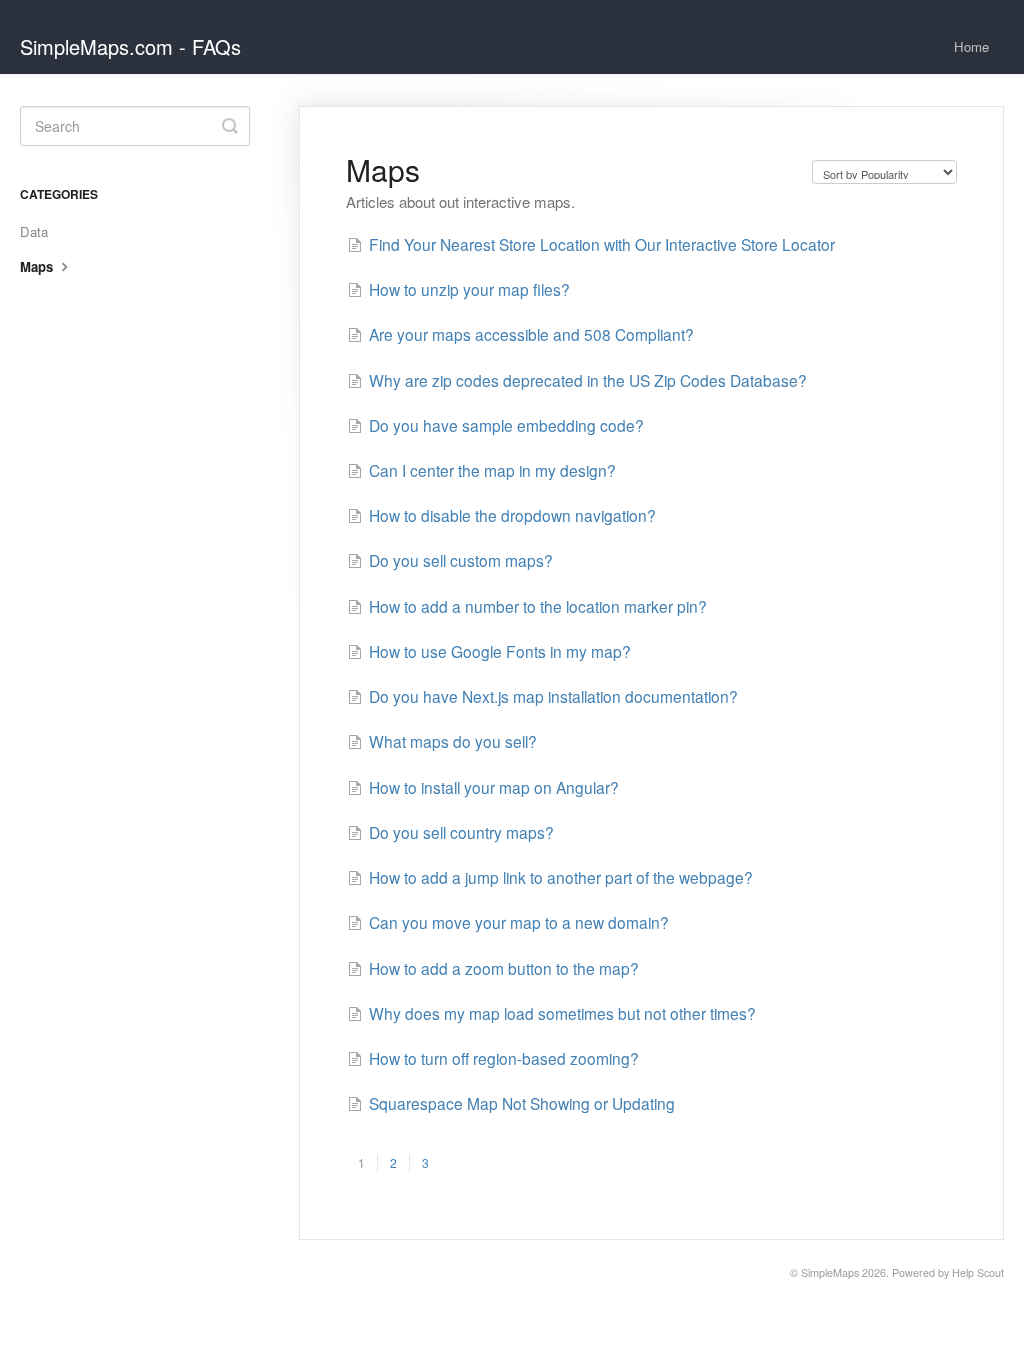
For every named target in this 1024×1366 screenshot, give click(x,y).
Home (971, 46)
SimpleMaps (830, 1272)
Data (34, 231)
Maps (38, 266)
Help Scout (978, 1272)
